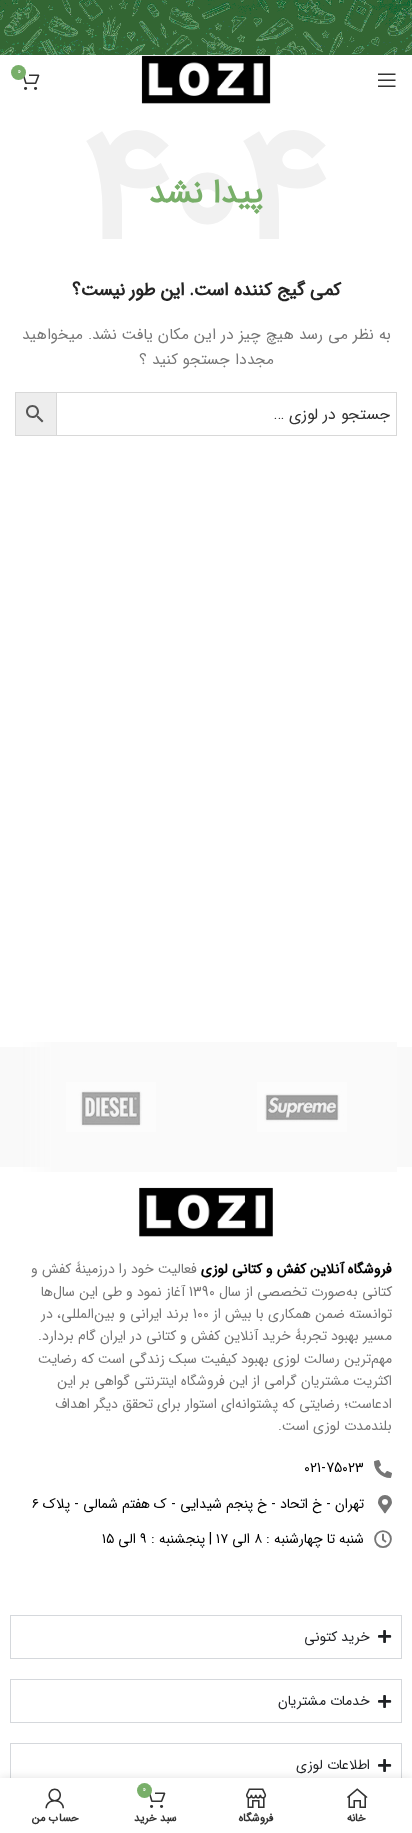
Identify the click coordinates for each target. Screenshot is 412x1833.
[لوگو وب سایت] (206, 79)
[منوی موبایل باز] (387, 80)
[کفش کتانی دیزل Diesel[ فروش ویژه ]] (110, 1107)
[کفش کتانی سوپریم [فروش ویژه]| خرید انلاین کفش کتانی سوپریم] (301, 1107)
